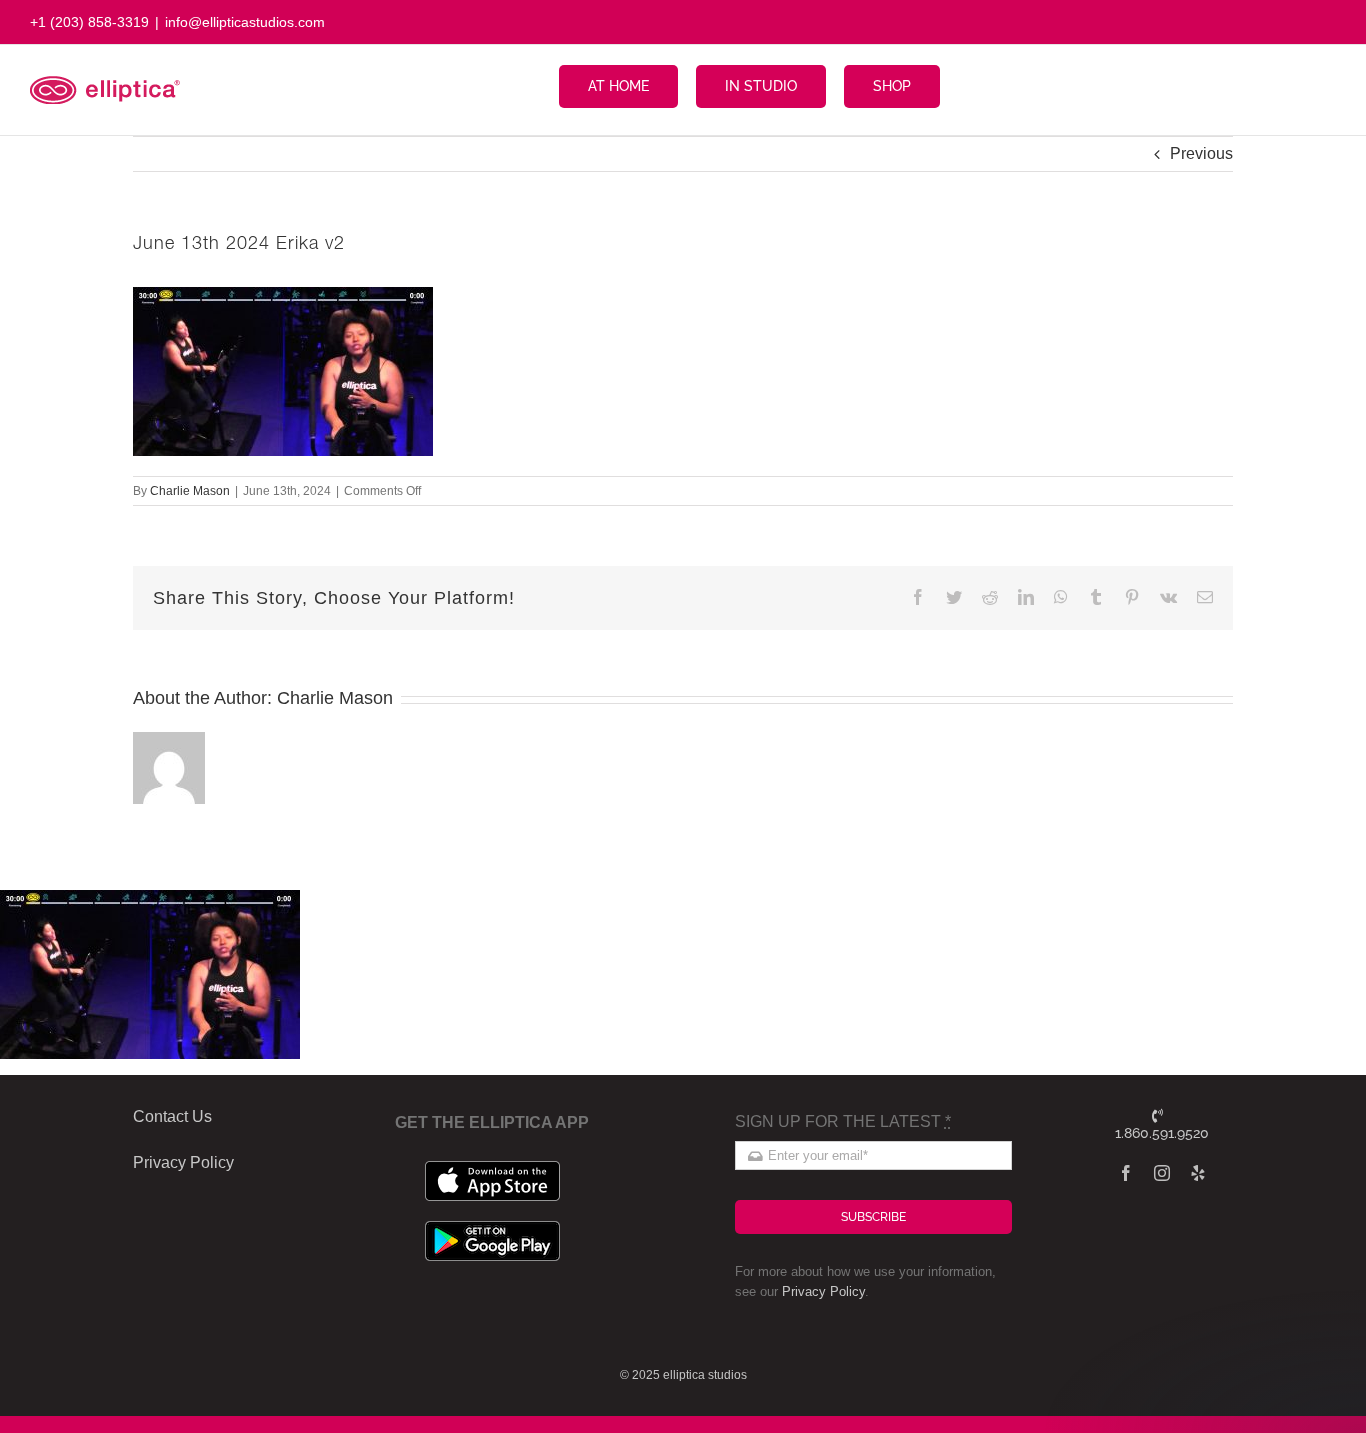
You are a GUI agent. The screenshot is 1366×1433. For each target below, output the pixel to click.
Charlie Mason (190, 491)
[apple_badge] (492, 1168)
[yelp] (1198, 1173)
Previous (1201, 153)
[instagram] (1162, 1173)
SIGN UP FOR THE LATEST (843, 1121)
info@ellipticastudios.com (245, 22)
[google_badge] (492, 1228)
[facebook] (1126, 1173)
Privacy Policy (823, 1291)
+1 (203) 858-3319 (89, 22)
